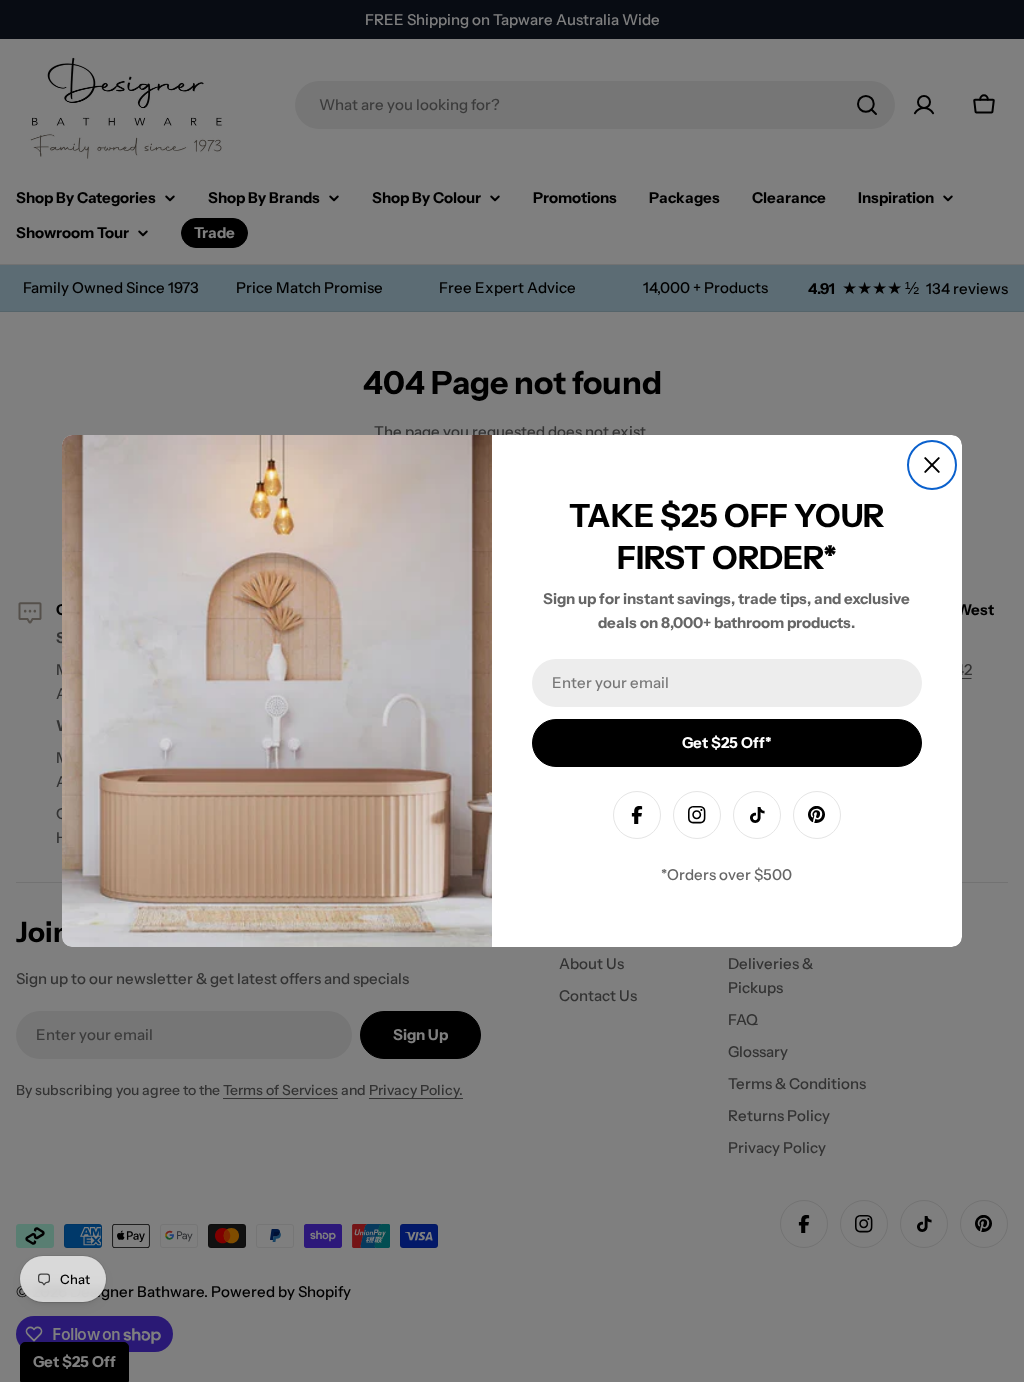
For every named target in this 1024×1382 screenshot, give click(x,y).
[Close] (932, 465)
